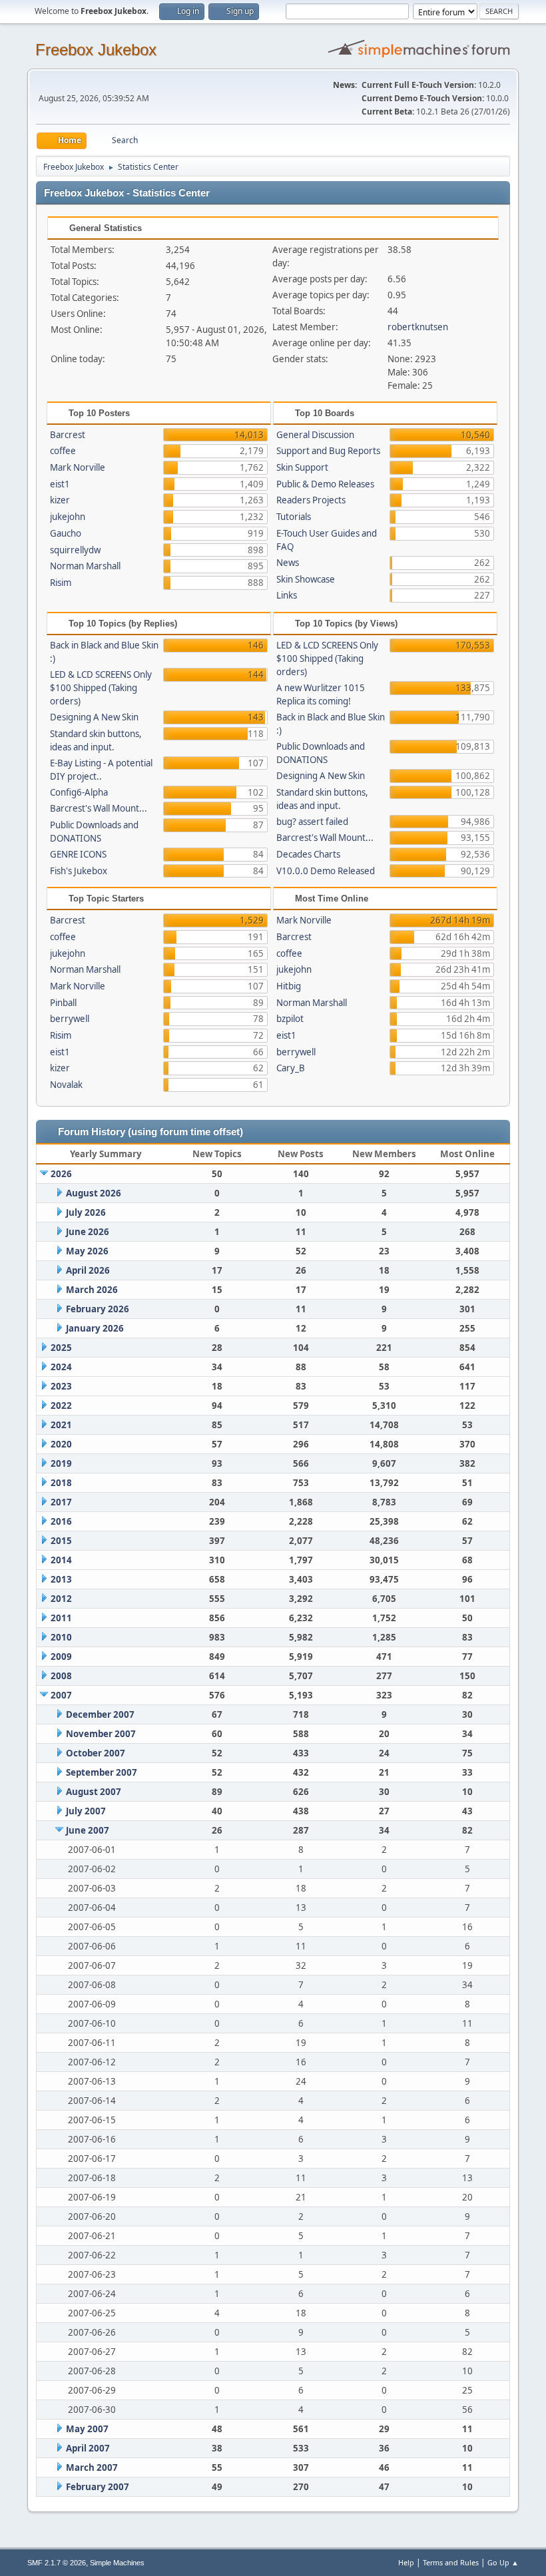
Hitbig (289, 986)
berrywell (70, 1019)
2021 (61, 1425)
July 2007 (86, 1811)
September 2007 (102, 1772)
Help (406, 2562)
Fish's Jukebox (79, 871)
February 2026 (98, 1309)
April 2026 (88, 1270)
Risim (61, 583)
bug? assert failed (312, 822)
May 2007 (87, 2429)
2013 (61, 1579)
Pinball (63, 1003)
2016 (61, 1521)
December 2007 (100, 1714)
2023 (61, 1386)
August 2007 (94, 1792)
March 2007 (92, 2467)
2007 (61, 1695)
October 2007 (96, 1753)
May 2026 (87, 1251)
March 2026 (92, 1290)
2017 (61, 1502)
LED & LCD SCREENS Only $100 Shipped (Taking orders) (101, 688)
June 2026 (88, 1232)
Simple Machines (117, 2563)
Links (287, 595)
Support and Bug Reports (328, 451)
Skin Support (302, 467)
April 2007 (88, 2448)
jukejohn (68, 517)
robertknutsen (418, 327)
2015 (61, 1541)
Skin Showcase (306, 579)
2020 (61, 1444)
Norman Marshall (85, 566)
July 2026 (86, 1212)
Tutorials (294, 517)
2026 (61, 1174)
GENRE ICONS (78, 854)
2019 (61, 1463)
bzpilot (290, 1019)
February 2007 (98, 2487)
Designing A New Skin (94, 717)
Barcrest (68, 435)
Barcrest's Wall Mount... (99, 808)
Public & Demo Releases (325, 484)
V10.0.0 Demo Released (326, 871)
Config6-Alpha (79, 792)
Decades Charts (308, 854)
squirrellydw (75, 550)
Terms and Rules (451, 2562)
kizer (60, 500)
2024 (61, 1367)
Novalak (66, 1085)
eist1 (60, 484)
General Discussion (315, 435)
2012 (61, 1599)
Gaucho (66, 533)
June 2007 (88, 1830)
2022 (61, 1406)
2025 (61, 1348)
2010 (61, 1637)
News (288, 563)
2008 (61, 1676)
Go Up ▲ (503, 2562)
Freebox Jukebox (96, 50)
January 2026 (95, 1328)
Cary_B (291, 1068)
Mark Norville (78, 467)
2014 (61, 1560)
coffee (63, 451)
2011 (61, 1618)
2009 (61, 1657)
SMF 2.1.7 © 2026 (57, 2563)
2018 (61, 1483)
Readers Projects (311, 500)
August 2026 (94, 1193)
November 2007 (101, 1734)
